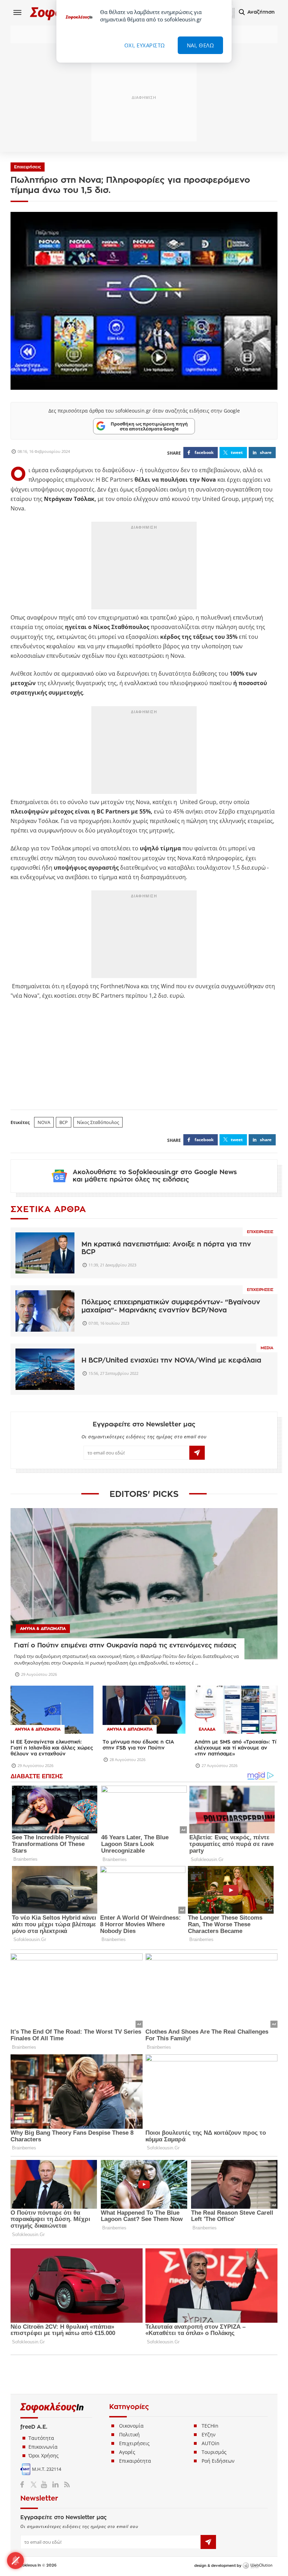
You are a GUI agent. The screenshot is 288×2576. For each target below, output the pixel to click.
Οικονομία (131, 2426)
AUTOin (211, 2443)
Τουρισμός (214, 2452)
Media (267, 1348)
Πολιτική (129, 2434)
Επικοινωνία (43, 2447)
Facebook (25, 2484)
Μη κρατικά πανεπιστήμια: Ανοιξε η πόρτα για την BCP (166, 1248)
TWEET (237, 452)
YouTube (45, 2484)
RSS (66, 2484)
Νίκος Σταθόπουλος (98, 1122)
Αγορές (127, 2452)
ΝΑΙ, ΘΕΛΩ (201, 45)
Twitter (35, 2484)
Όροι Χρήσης (44, 2455)
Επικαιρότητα (135, 2461)
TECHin (210, 2426)
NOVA (44, 1122)
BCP (64, 1122)
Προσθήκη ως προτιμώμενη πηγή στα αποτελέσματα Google (149, 426)
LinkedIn (55, 2484)
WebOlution (257, 2566)
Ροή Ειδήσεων (218, 2461)
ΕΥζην (209, 2434)
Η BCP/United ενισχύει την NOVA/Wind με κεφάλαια (171, 1360)
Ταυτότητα (41, 2438)
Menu (18, 12)
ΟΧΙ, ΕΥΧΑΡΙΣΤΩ (145, 45)
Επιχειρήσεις (28, 167)
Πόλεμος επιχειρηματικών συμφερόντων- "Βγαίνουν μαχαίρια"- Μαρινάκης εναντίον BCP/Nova (171, 1306)
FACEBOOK (204, 452)
